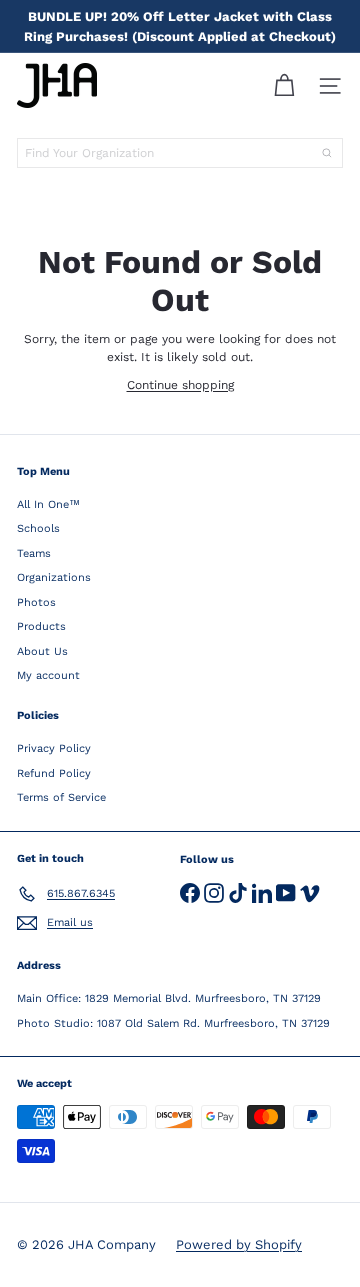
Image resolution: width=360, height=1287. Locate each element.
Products (41, 626)
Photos (36, 602)
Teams (34, 553)
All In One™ (48, 504)
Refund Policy (54, 773)
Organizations (54, 577)
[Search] (327, 153)
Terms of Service (61, 797)
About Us (42, 651)
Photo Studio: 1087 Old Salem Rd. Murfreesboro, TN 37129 (173, 1023)
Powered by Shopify (239, 1244)
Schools (38, 528)
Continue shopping (180, 385)
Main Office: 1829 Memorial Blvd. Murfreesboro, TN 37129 (169, 998)
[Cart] (284, 86)
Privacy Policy (54, 748)
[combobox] (180, 153)
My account (48, 675)
